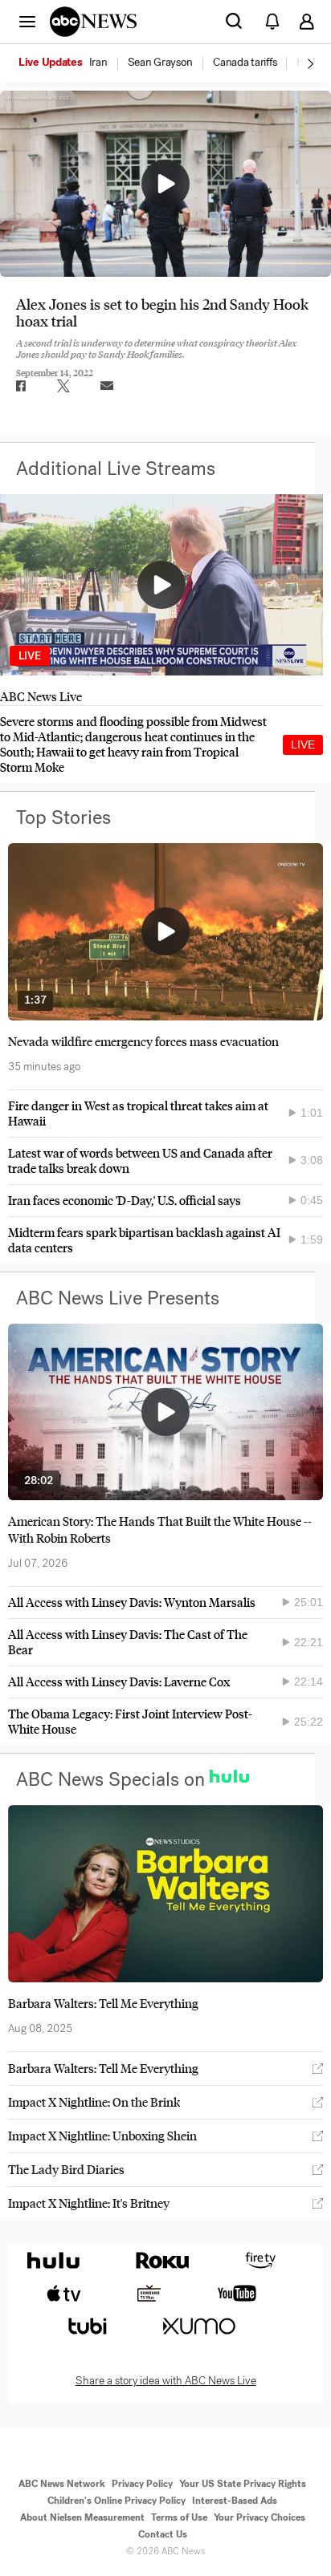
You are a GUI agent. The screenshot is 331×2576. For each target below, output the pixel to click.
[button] (27, 21)
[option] (72, 63)
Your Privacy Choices (259, 2517)
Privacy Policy (142, 2484)
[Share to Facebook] (20, 386)
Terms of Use (179, 2517)
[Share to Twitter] (63, 386)
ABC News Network (62, 2484)
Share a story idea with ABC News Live (166, 2381)
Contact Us (163, 2534)
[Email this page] (107, 386)
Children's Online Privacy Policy (116, 2501)
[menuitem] (98, 63)
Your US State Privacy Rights (243, 2484)
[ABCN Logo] (93, 22)
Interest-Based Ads (235, 2501)
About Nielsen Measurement (82, 2517)
